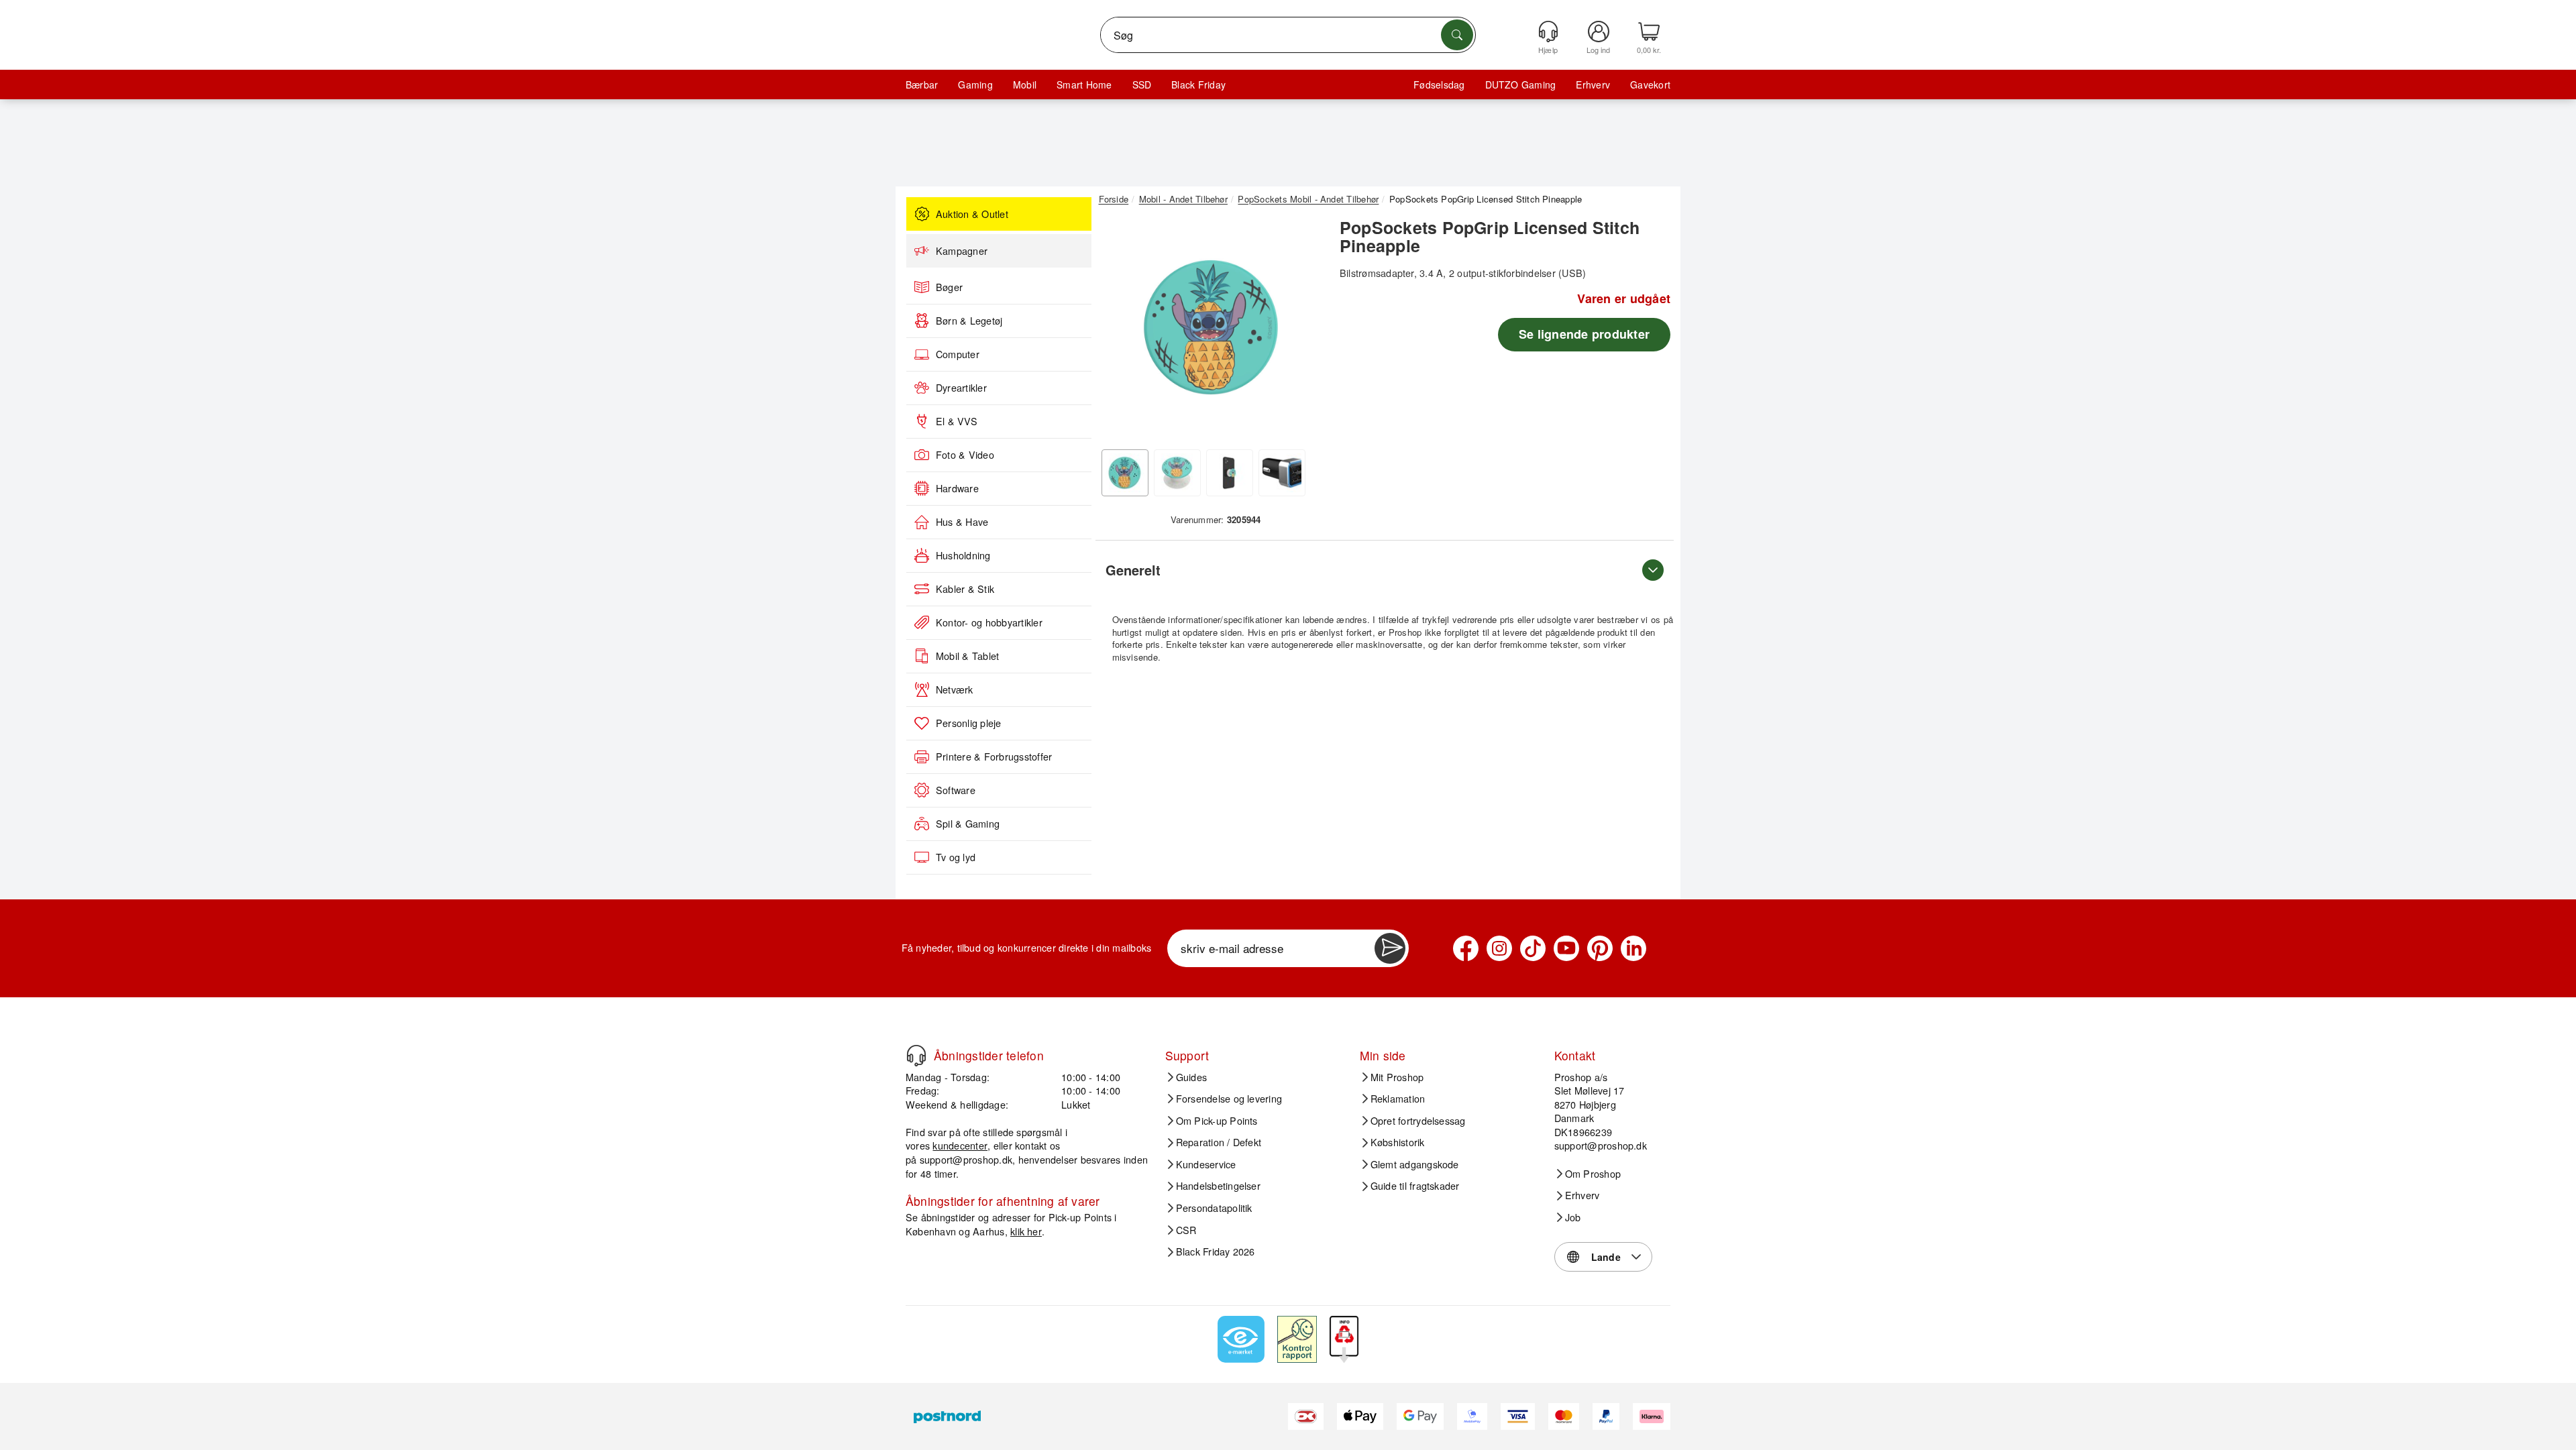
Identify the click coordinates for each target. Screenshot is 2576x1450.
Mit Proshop (1397, 1077)
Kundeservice (1206, 1164)
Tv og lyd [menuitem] (956, 857)
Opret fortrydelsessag (1418, 1121)
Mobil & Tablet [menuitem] (967, 656)
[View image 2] (1177, 473)
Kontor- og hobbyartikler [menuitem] (989, 622)
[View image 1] (1125, 473)
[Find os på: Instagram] (1499, 948)
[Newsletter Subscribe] (1390, 948)
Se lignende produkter (1584, 334)
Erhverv (1593, 85)
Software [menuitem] (956, 790)
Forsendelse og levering (1229, 1099)
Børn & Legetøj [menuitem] (969, 321)
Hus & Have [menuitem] (962, 522)
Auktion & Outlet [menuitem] (972, 214)
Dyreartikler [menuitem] (961, 388)
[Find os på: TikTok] (1533, 948)
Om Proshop (1593, 1174)
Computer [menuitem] (958, 354)
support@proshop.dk (966, 1159)
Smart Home (1084, 85)
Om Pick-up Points (1217, 1121)
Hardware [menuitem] (957, 488)
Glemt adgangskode (1415, 1164)
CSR (1186, 1230)
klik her (1026, 1231)
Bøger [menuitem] (949, 287)
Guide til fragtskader (1415, 1186)
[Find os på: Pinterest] (1600, 948)
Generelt (1133, 570)
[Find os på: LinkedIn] (1633, 948)
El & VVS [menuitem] (957, 421)
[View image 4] (1282, 473)
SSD (1142, 85)
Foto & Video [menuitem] (965, 455)
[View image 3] (1230, 473)
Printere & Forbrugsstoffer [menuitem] (994, 757)
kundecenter (960, 1145)
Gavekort (1650, 85)
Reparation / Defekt (1219, 1142)
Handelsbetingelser (1218, 1186)
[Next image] (1303, 331)
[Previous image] (1119, 331)
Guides (1191, 1077)
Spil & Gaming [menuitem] (968, 824)
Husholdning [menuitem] (963, 555)
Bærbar (922, 85)
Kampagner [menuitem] (962, 251)
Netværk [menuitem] (955, 689)
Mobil (1025, 85)
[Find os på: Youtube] (1566, 948)
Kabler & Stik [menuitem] (965, 589)
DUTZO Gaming (1521, 85)
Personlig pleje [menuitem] (969, 723)
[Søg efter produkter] (1457, 35)
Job (1573, 1217)
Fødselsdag (1439, 85)
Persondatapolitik (1214, 1208)
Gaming (975, 85)
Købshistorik (1398, 1142)
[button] (1211, 327)
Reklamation (1398, 1099)
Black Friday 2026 (1216, 1251)
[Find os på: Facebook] (1466, 948)
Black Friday (1198, 85)
